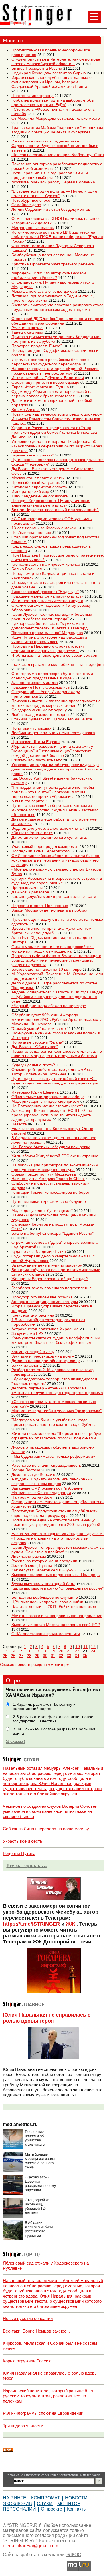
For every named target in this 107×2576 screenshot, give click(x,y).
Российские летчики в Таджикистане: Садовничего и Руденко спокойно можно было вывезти (55, 146)
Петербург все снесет (32, 200)
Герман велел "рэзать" (33, 455)
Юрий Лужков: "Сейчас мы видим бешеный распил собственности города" (52, 617)
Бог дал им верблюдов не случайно (45, 1597)
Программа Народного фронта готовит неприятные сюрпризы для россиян (48, 648)
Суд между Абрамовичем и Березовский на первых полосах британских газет (52, 394)
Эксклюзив (17, 2504)
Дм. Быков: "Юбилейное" (35, 1047)
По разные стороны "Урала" (38, 1042)
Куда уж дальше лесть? (33, 1065)
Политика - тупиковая (32, 728)
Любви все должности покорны (40, 714)
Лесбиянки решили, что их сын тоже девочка (53, 733)
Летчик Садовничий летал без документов (51, 209)
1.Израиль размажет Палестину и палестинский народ (44, 1707)
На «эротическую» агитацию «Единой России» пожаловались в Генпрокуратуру (55, 371)
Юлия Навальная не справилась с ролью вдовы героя (47, 2018)
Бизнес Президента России (37, 68)
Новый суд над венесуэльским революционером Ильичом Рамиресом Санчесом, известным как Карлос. (57, 419)
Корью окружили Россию (27, 2361)
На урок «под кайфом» (33, 1497)
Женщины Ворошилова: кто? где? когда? (50, 1279)
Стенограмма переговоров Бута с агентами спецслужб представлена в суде (52, 676)
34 (77, 1656)
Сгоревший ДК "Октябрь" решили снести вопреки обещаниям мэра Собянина (57, 321)
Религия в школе (27, 328)
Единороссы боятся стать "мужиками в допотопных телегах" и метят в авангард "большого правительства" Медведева (50, 628)
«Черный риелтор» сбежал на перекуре (49, 1006)
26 (13, 1656)
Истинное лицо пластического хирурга (47, 601)
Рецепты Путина (19, 1853)
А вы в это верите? (29, 801)
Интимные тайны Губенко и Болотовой (48, 378)
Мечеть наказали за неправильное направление (57, 1616)
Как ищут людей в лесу (33, 1352)
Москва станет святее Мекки (38, 478)
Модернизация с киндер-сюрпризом (45, 1101)
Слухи (45, 2504)
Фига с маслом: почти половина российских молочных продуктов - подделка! (53, 949)
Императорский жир (30, 491)
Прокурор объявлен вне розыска (42, 1297)
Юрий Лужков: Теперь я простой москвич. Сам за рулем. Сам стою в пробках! (57, 1550)
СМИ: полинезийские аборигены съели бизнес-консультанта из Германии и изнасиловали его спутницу (56, 860)
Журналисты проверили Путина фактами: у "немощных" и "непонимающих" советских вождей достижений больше (52, 751)
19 (53, 1651)
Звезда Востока (26, 1470)
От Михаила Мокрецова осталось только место (56, 118)
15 (21, 1651)
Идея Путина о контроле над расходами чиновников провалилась (49, 639)
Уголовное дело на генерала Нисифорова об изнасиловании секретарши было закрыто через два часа (57, 446)
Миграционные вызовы (33, 228)
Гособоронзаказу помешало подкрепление (52, 1288)
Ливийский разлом (29, 1556)
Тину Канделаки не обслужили (40, 496)
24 (93, 1651)
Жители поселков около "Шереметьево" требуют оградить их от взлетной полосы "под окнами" (57, 1436)
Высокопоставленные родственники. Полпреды (56, 1575)
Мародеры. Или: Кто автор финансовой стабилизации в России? (49, 275)
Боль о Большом (27, 569)
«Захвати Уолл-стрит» (32, 833)
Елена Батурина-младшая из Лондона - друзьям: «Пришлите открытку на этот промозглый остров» (57, 1538)
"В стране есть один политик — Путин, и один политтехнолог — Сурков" (54, 193)
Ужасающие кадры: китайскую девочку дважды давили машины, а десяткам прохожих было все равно (57, 769)
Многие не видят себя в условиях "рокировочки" (56, 1411)
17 (37, 1651)
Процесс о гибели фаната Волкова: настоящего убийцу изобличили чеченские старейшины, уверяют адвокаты (56, 960)
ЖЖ (70, 1924)
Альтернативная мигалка (35, 683)
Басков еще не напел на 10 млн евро (47, 969)
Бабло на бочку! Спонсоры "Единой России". (53, 1233)
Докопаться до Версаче (33, 1474)
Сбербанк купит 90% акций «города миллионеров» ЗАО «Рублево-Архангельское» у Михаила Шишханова (56, 1019)
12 (93, 1647)
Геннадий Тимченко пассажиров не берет (51, 1192)
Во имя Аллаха (26, 410)
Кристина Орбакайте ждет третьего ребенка (53, 264)
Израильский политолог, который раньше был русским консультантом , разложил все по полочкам (48, 2396)
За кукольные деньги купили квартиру (47, 1265)
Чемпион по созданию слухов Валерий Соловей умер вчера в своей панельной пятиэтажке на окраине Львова (50, 1811)
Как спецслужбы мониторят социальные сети (54, 896)
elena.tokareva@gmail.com (31, 2546)
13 (5, 1651)
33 (69, 1656)
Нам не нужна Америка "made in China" (48, 1179)
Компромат (46, 2498)
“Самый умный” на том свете (39, 1028)
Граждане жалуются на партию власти (48, 596)
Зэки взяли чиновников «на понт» (43, 1356)
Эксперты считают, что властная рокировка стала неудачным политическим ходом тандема (57, 307)
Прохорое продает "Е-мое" (37, 346)
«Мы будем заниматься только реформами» (53, 1456)
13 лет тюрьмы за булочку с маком (44, 528)
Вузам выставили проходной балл (43, 1584)
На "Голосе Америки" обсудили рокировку (51, 1147)
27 (21, 1656)
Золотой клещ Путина (32, 1565)
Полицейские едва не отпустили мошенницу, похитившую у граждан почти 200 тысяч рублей (56, 1522)
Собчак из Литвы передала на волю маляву (46, 1829)
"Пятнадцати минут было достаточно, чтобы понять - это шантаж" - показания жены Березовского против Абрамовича (53, 792)
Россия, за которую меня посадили (44, 1561)
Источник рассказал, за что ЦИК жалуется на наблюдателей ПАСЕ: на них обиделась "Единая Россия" (57, 237)
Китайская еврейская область (39, 487)
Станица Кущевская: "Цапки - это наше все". (53, 719)
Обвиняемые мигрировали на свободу (48, 1097)
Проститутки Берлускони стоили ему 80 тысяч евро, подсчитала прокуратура (54, 1513)
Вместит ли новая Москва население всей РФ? (56, 1625)
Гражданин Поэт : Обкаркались (41, 687)
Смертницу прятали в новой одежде (45, 382)
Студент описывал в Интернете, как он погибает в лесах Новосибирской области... (57, 61)
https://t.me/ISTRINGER (31, 1924)
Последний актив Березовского (41, 851)
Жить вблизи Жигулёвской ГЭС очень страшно (55, 1156)
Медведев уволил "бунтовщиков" (42, 1210)
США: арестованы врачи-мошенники (46, 1634)
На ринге (15, 2498)
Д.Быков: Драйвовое (30, 892)
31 (53, 1656)
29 (37, 1656)
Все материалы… (27, 1865)
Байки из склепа (27, 1365)
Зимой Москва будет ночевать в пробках (49, 910)
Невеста (19, 1124)
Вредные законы (27, 887)
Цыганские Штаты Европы (36, 742)
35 (85, 1656)
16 (29, 1651)
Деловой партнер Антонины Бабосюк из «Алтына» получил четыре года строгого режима (57, 1390)
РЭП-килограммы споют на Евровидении (43, 2413)
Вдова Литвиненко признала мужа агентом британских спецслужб (52, 931)
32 (61, 1656)
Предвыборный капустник (36, 482)
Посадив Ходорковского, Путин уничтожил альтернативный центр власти (51, 503)
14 (13, 1651)
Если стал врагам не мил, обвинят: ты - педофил (57, 664)
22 (77, 1651)
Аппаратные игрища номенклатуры (45, 1302)
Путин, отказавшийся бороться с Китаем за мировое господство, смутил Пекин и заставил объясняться (55, 810)
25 (5, 1656)
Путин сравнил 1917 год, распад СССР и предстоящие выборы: (50, 175)
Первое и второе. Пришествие (40, 906)
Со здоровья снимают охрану (39, 710)
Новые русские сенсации (28, 2318)
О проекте (52, 2509)
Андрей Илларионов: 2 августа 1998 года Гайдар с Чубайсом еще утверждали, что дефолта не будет (57, 997)
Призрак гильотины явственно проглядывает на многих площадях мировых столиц (56, 703)
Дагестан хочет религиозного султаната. (49, 837)
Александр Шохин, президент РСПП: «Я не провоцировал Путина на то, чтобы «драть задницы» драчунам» (52, 1115)
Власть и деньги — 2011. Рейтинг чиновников (54, 1606)
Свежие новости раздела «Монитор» (35, 1664)
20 (61, 1651)
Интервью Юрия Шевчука (35, 1092)
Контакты (77, 2509)
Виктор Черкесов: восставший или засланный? (55, 510)
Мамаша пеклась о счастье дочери (44, 291)
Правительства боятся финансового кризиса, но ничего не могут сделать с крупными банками (57, 1053)
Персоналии (19, 2509)
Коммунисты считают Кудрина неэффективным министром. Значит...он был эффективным (56, 1340)
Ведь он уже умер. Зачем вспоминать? (48, 828)
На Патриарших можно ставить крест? (47, 1106)
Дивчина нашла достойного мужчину (46, 1361)
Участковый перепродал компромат (45, 846)
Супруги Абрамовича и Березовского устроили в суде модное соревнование (57, 881)
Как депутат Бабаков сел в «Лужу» (44, 1570)
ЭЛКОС (73, 2555)
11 (85, 1647)
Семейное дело (26, 205)
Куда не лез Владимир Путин (39, 1251)
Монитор (69, 2504)
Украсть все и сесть (23, 1841)
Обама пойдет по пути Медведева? (45, 1174)
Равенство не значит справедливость (46, 1465)
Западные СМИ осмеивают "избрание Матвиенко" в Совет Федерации (47, 1490)
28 (29, 1656)
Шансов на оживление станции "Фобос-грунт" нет (58, 155)
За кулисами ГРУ (27, 1333)
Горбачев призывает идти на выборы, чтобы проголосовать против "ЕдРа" (53, 102)
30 (45, 1656)
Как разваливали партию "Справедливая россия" (57, 1588)
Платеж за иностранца (33, 96)
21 (69, 1651)
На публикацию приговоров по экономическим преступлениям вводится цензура (55, 1167)
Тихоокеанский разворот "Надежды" (45, 592)
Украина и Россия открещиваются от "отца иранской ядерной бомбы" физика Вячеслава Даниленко (54, 432)
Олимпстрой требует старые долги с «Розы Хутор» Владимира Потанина (52, 1072)
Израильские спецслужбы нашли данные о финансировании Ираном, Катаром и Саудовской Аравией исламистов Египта (52, 82)
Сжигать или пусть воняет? (37, 760)
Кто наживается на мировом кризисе (46, 564)
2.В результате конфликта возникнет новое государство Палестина (53, 1719)
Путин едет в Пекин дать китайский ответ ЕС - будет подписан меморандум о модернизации (55, 1081)
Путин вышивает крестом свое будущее (49, 1201)
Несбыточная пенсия (31, 532)
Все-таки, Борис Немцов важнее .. (36, 2331)
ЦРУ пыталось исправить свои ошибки (47, 1602)
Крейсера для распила (33, 1315)
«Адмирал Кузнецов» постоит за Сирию (49, 73)
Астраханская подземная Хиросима (45, 1329)
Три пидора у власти (23, 2426)
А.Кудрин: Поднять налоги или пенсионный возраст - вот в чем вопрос (52, 1481)
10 (78, 1647)
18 (45, 1651)
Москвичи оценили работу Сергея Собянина (53, 182)
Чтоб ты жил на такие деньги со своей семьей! (55, 655)
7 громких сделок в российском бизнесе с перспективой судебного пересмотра (50, 362)
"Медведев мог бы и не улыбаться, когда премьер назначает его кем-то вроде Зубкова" (55, 1422)
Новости (76, 2498)
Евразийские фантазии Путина (40, 387)
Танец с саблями (27, 332)
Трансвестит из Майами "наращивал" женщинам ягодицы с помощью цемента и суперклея (57, 130)
